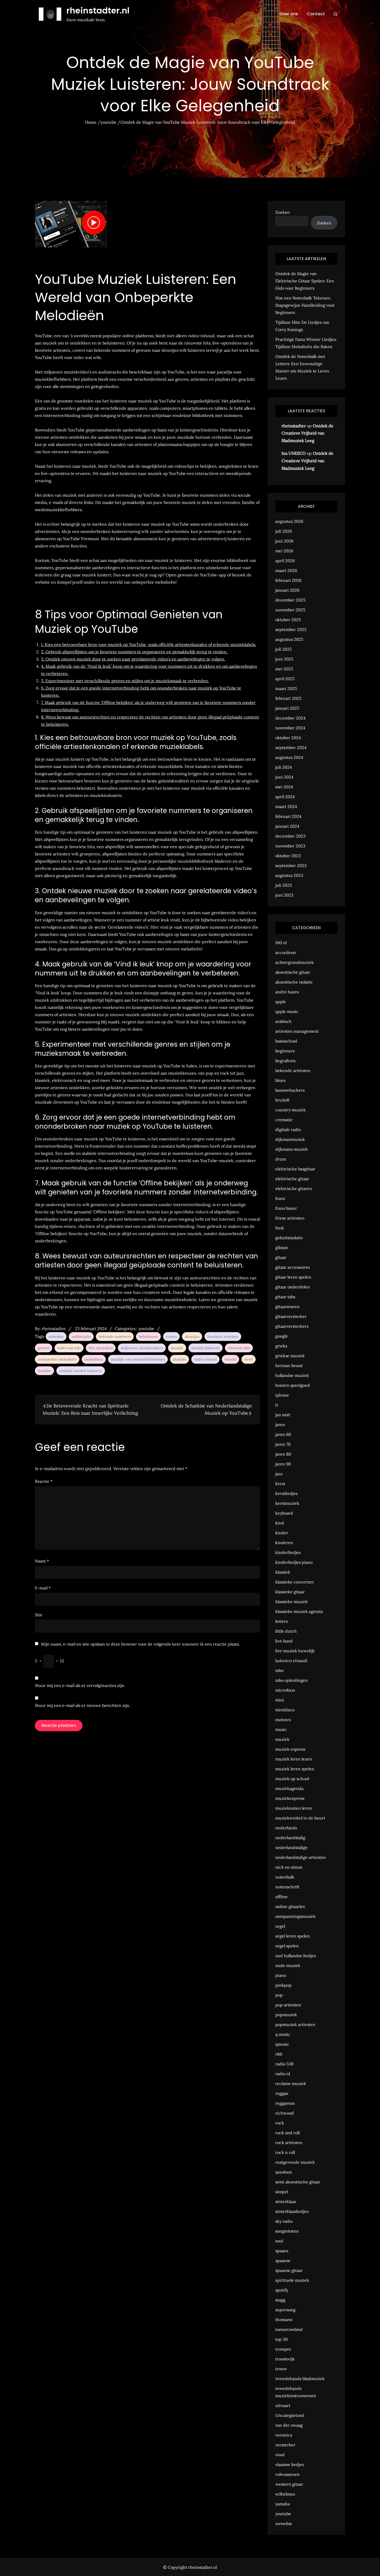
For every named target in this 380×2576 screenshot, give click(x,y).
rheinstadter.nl (98, 10)
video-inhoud (205, 1359)
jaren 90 (283, 1464)
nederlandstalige (291, 1847)
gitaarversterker (291, 1316)
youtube (146, 1329)
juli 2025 (284, 649)
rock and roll (287, 2133)
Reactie (44, 1481)
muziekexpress (290, 1798)
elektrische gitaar (292, 1179)
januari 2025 (287, 708)
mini (280, 1700)
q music (283, 2034)
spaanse (283, 2261)
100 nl (281, 943)
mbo (279, 1670)
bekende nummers (115, 1337)
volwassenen (287, 2474)
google (282, 1336)
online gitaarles (290, 1906)
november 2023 (290, 846)
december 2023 (290, 836)
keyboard (284, 1513)
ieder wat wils (69, 1348)
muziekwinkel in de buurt (300, 1818)
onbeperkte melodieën (57, 1359)
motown (283, 1720)
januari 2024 (287, 826)
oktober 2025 (288, 620)
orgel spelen (287, 1946)
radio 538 (284, 2064)
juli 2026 (284, 531)
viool (280, 2455)
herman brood (289, 1366)
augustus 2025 (289, 639)
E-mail (43, 1588)
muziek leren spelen (295, 1769)
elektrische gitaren (294, 1188)
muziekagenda (289, 1788)
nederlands (286, 1828)
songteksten (287, 2231)
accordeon (286, 952)
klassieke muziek (292, 1602)
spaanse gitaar (289, 2270)
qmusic (282, 2044)
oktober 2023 (288, 856)
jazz (279, 1474)
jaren (280, 1425)
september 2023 (291, 865)
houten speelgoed (293, 1385)
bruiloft (282, 1100)
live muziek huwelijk (295, 1651)
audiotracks (81, 1337)
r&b (279, 2054)
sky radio (284, 2221)
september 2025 (291, 629)
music (281, 1729)
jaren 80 (283, 1454)
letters (282, 1621)
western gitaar (289, 2484)
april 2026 (285, 561)
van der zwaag (289, 2425)
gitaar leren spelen (293, 1277)
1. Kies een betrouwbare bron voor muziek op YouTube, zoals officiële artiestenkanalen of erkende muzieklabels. (149, 644)
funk (280, 1228)
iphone (282, 1395)
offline (282, 1897)
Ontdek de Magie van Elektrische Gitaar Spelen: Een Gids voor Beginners (305, 281)
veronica (284, 2435)
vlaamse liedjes (290, 2464)
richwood (285, 2113)
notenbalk (285, 1877)
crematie (284, 1120)
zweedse (284, 2523)
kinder (282, 1533)
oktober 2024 (288, 738)
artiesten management (297, 1031)
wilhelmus (285, 2494)
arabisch (283, 1021)
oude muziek (288, 1965)
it (277, 1405)
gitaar (281, 1257)
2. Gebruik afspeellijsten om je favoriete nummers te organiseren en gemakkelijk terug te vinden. (134, 652)
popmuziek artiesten (295, 2024)
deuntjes (192, 1337)
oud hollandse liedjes (295, 1956)
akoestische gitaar (293, 972)
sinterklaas (286, 2201)
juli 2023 (284, 885)
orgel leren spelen (293, 1936)
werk (249, 1359)
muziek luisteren (206, 1348)
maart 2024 (286, 806)
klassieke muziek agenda (299, 1611)
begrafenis (285, 1061)
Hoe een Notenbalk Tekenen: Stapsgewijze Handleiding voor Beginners (305, 305)
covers (171, 1337)
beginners (285, 1051)
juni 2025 (284, 659)
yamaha (283, 2504)
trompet (283, 2349)
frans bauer (286, 1208)
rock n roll (285, 2152)
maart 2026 (286, 570)
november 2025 (290, 610)
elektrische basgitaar (295, 1169)
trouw (281, 2369)
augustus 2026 (289, 521)
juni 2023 (284, 895)
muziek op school (292, 1779)
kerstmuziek (287, 1503)
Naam (42, 1561)
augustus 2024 (289, 757)
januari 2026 (287, 590)
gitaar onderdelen (293, 1287)
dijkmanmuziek (290, 1139)
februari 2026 (288, 580)
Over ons (289, 14)
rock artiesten (289, 2142)
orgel (280, 1926)
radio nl (283, 2074)
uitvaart (283, 2405)
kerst (280, 1484)
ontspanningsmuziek (295, 1916)
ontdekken (94, 1359)
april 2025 (285, 679)
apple (281, 1002)
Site (39, 1615)
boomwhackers (290, 1090)
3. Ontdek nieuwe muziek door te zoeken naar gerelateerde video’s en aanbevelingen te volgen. (133, 659)
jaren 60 (283, 1434)
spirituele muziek (292, 2280)
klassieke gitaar (290, 1592)
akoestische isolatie (294, 982)
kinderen (284, 1543)
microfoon (285, 1690)
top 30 (282, 2339)
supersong (285, 2310)
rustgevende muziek (295, 2162)
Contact (316, 14)
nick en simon (289, 1867)
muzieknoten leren (294, 1808)
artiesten (56, 1337)
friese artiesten (290, 1218)
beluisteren (148, 1337)
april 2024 (285, 797)
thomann (284, 2320)
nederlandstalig (290, 1838)
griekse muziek (290, 1356)
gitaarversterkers (292, 1326)
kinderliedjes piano (294, 1562)
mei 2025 (284, 669)
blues (280, 1080)
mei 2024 (284, 787)
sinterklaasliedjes (292, 2211)
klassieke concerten (295, 1582)
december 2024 (290, 718)
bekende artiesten (293, 1070)
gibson (282, 1247)
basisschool (286, 1041)
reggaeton (285, 2103)
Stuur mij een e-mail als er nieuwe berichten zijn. (83, 1705)
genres (44, 1348)
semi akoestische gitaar (298, 2182)
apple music (287, 1011)
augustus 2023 (289, 875)
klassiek (283, 1572)
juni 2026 (284, 541)
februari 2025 (288, 698)
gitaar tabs (285, 1297)
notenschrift (287, 1887)
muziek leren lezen (294, 1759)
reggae (282, 2093)
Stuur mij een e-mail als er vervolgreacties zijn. (80, 1685)
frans (280, 1198)
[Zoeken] (335, 14)
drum (281, 1159)
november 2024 (290, 728)
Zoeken (283, 212)
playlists (180, 1359)
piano (281, 1975)
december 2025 (290, 600)
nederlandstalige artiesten (301, 1857)
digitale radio (288, 1129)
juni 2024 (284, 777)
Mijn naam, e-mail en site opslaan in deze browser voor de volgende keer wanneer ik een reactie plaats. (140, 1644)
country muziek (291, 1110)
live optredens (101, 1348)
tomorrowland (289, 2329)
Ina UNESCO (294, 453)
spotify (282, 2290)
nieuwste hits (239, 1348)
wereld (230, 1359)
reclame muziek (291, 2083)
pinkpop (283, 1985)
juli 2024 (284, 767)
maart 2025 (286, 688)
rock (280, 2123)
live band (284, 1641)
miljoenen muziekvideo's (142, 1348)
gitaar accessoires (292, 1267)
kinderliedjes (288, 1552)
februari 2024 (288, 816)
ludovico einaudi (291, 1661)
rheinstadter (54, 1329)
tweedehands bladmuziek (300, 2379)
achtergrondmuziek (295, 962)
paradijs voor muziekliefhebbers (138, 1359)
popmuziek (286, 2015)
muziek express (290, 1749)
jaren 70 (283, 1444)
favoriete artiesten (223, 1337)
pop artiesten (288, 2005)
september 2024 (291, 747)
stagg (280, 2300)
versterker (285, 2445)
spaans (282, 2251)
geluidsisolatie (289, 1238)
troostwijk (285, 2359)
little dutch (286, 1631)
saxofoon (284, 2172)
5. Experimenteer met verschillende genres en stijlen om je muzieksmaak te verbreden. (125, 681)
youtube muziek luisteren (81, 1371)
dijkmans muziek (292, 1149)
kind (280, 1523)
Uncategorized (290, 2415)
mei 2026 (284, 551)
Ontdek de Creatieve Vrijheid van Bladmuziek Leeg (307, 433)
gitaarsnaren (287, 1307)
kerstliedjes (286, 1493)
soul (279, 2241)
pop (279, 1995)
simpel (282, 2192)
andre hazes (287, 992)
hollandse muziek (292, 1375)
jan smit (283, 1415)
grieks (281, 1346)
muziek (177, 1348)
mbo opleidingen (292, 1680)
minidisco (285, 1710)
